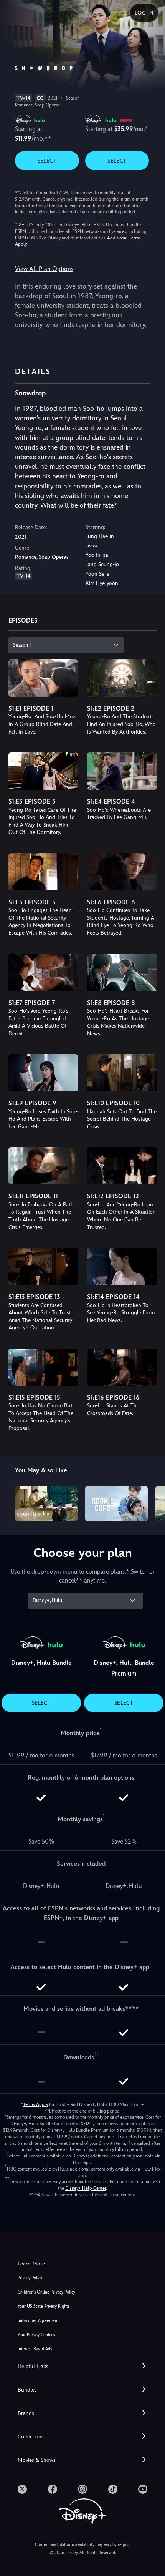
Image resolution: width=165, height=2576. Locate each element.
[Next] (152, 1503)
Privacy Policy (30, 2278)
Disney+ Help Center (86, 2188)
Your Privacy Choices (36, 2335)
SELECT (47, 161)
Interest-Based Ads (35, 2349)
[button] (82, 2366)
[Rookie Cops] (116, 1504)
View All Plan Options (44, 269)
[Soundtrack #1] (46, 1504)
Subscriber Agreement (38, 2321)
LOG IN (144, 13)
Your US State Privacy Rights (44, 2306)
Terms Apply (35, 2104)
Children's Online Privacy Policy (46, 2292)
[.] (22, 2489)
